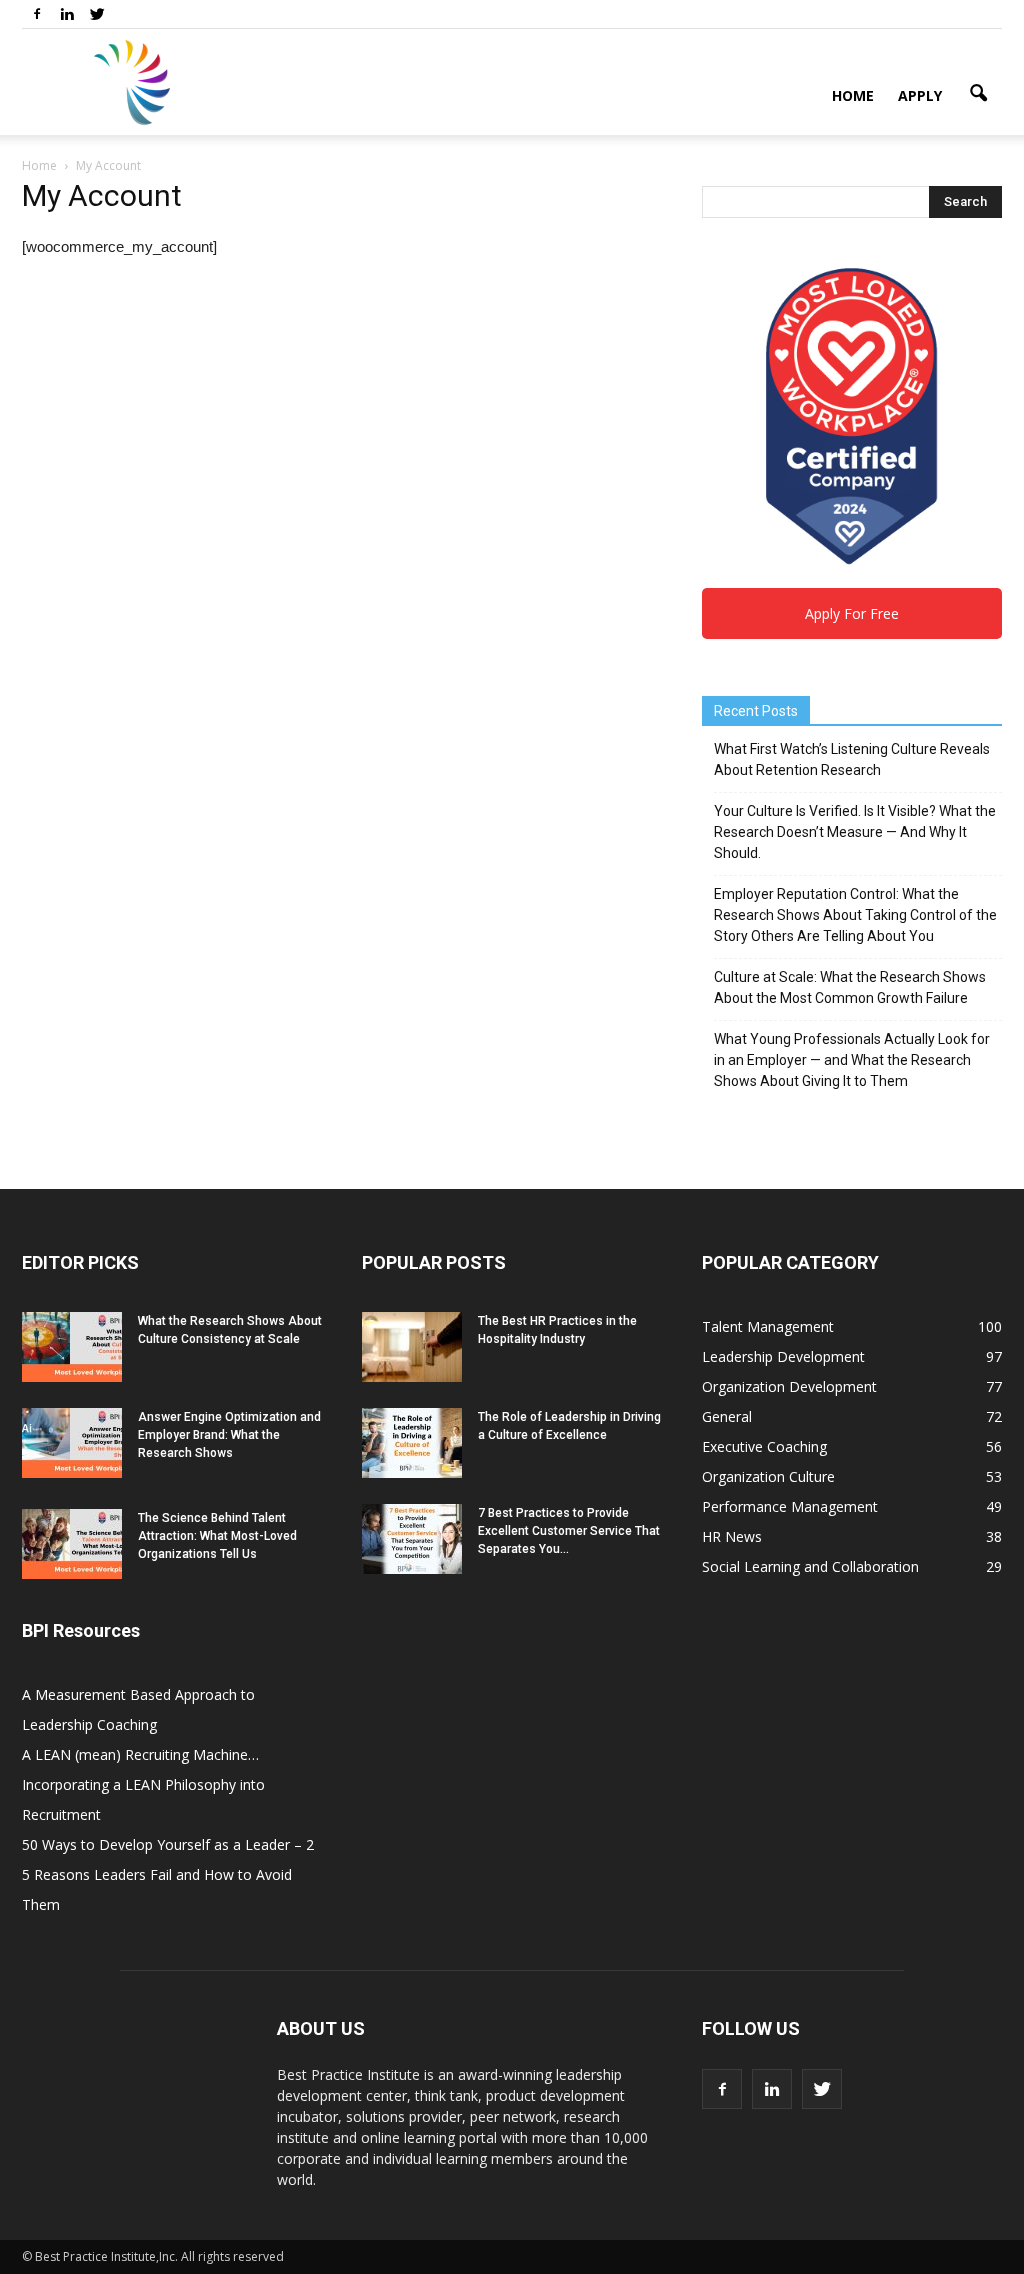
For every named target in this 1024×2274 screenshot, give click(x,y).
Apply (920, 95)
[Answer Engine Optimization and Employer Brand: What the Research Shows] (72, 1443)
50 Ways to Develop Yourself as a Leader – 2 (168, 1844)
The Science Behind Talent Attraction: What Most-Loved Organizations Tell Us (217, 1536)
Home (853, 95)
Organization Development (789, 1386)
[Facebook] (37, 14)
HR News (732, 1536)
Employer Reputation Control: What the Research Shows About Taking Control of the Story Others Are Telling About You (855, 915)
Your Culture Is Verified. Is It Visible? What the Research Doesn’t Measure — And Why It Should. (855, 832)
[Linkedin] (67, 14)
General (727, 1416)
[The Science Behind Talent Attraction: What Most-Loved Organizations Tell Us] (72, 1544)
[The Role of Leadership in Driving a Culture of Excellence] (412, 1443)
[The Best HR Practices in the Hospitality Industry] (412, 1347)
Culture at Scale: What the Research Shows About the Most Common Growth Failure (850, 987)
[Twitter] (97, 14)
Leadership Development (783, 1356)
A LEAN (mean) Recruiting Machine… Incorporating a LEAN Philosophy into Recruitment (143, 1784)
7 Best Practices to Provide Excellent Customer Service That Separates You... (569, 1531)
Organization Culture (768, 1476)
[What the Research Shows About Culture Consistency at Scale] (72, 1347)
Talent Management (768, 1326)
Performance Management (790, 1506)
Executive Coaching (764, 1446)
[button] (978, 94)
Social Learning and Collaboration (810, 1566)
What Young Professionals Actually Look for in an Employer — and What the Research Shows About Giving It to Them (852, 1060)
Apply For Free (852, 613)
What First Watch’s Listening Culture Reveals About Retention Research (852, 759)
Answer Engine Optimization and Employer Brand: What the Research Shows (229, 1435)
